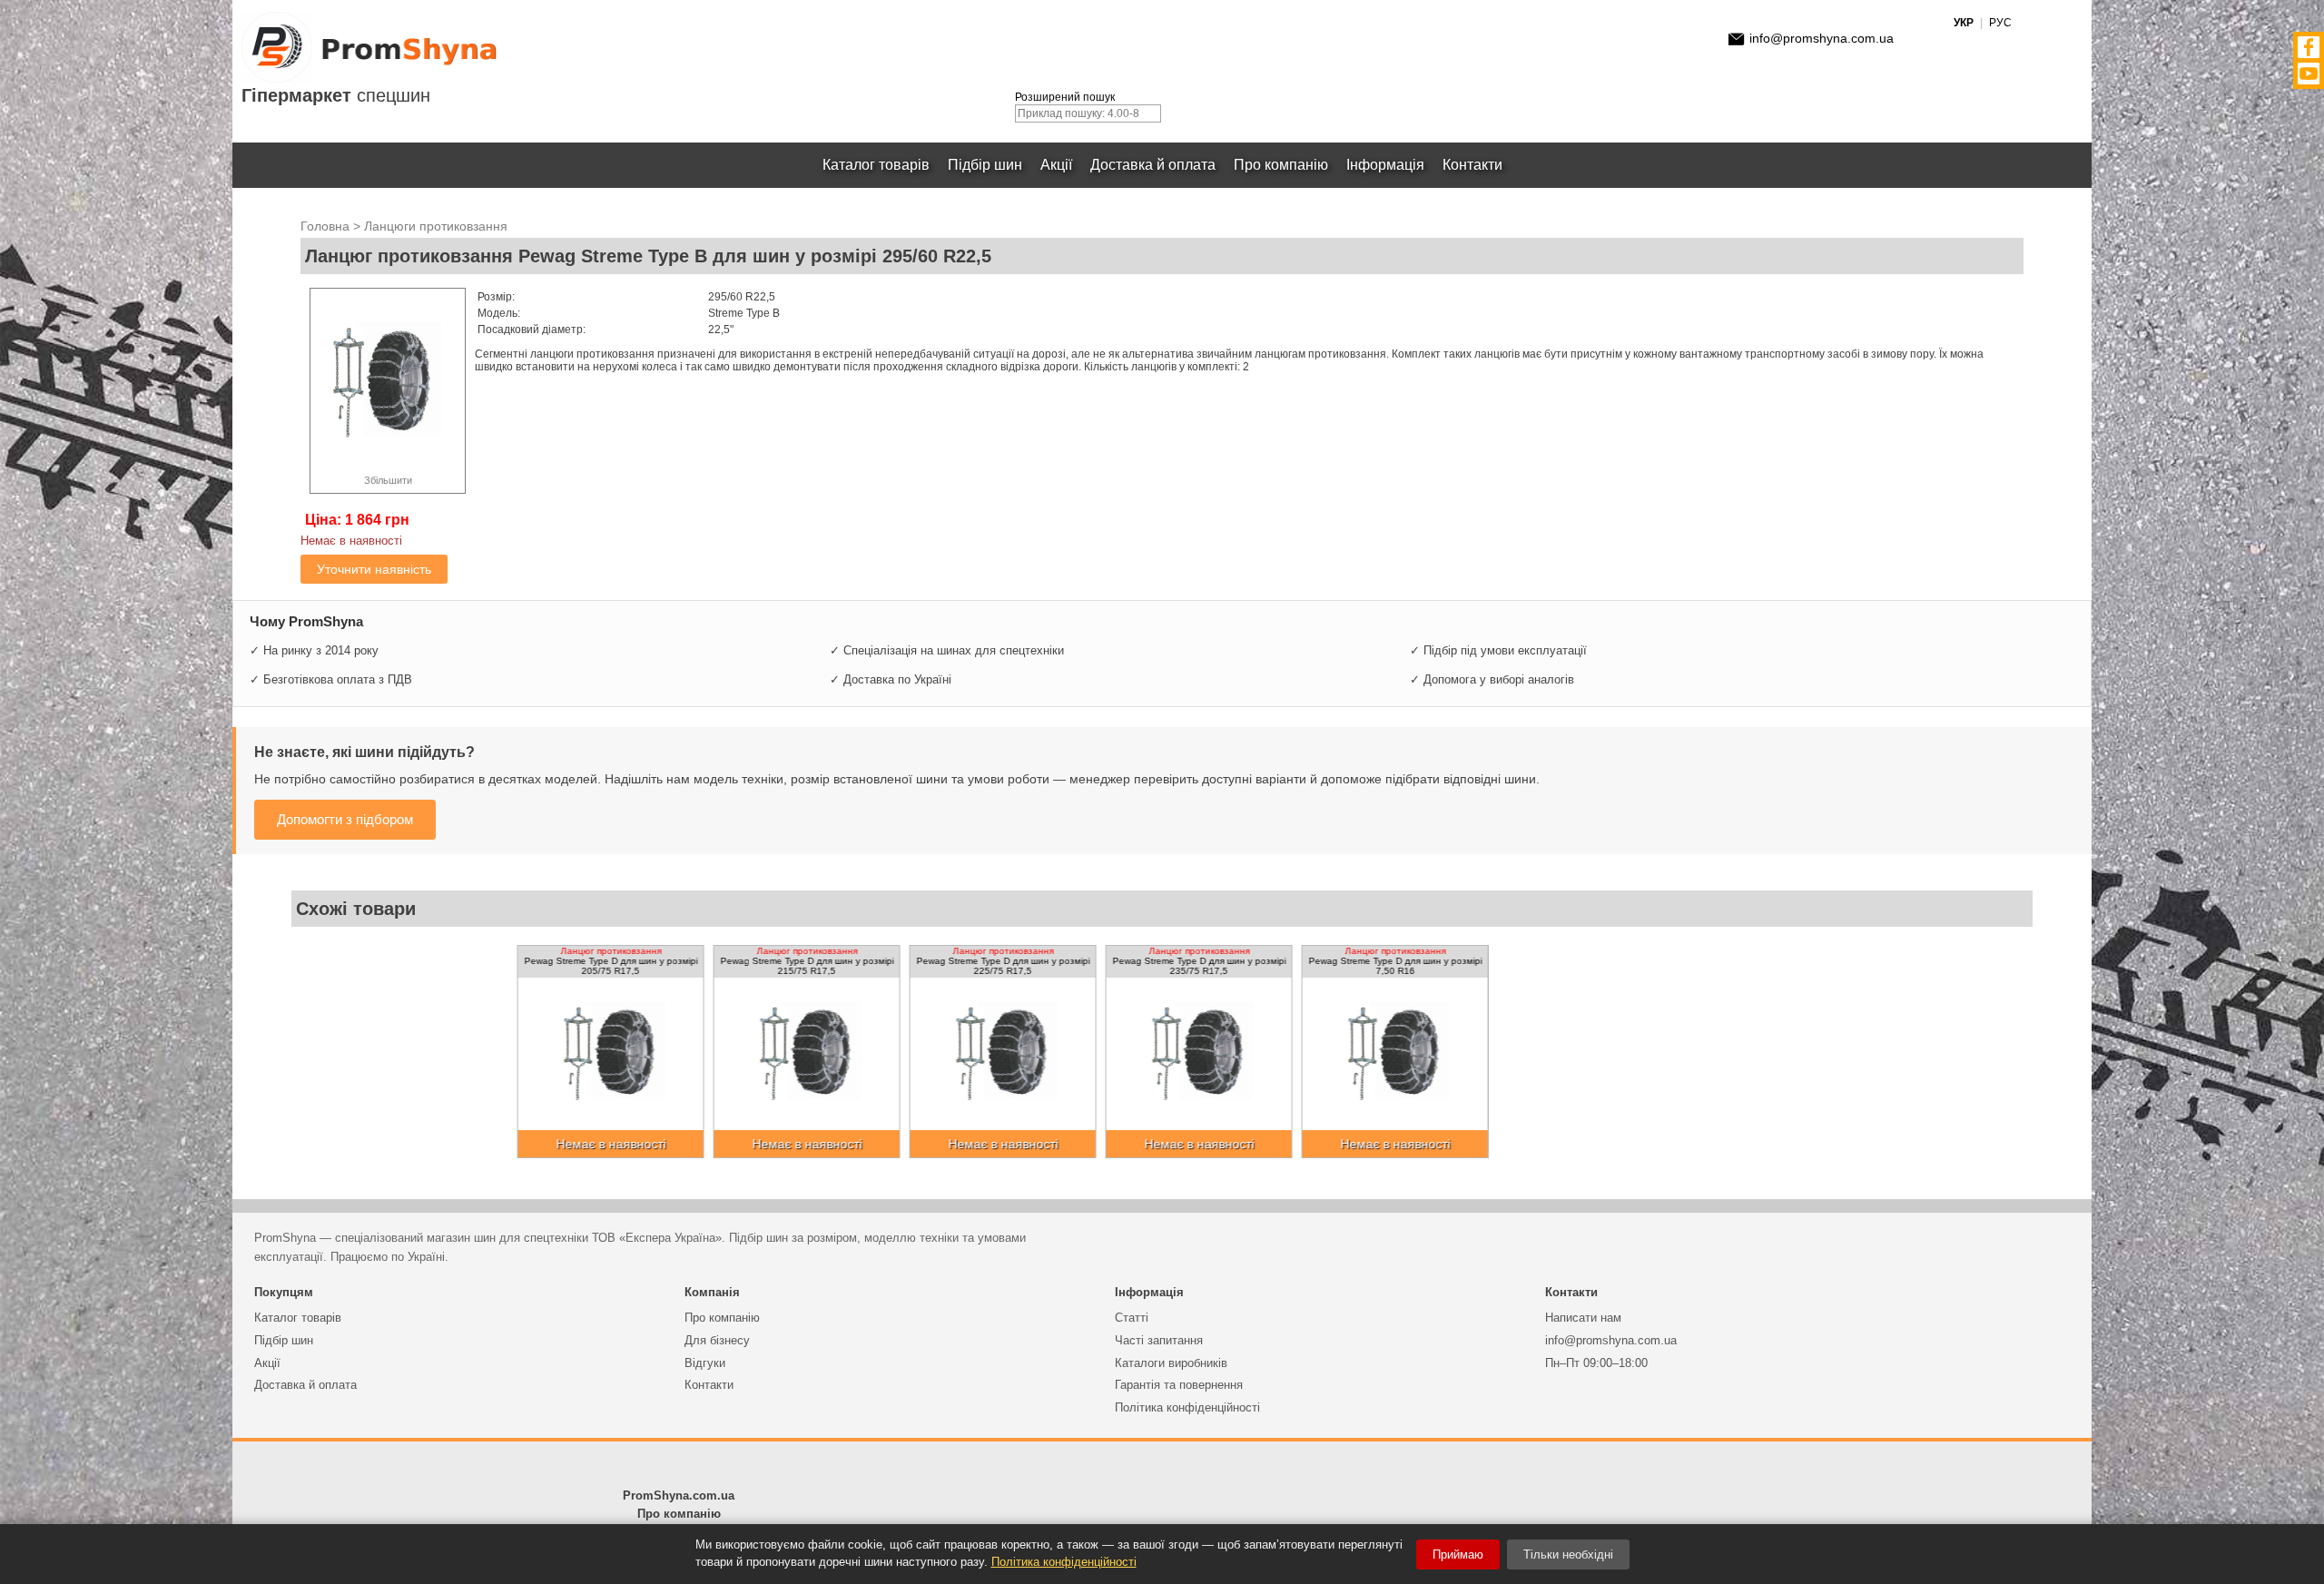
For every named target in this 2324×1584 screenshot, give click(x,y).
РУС (2000, 23)
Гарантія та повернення (1179, 1385)
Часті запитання (1159, 1340)
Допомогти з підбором (345, 819)
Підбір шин (985, 165)
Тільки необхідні (1568, 1554)
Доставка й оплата (1153, 165)
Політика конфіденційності (1187, 1407)
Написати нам (1583, 1318)
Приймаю (1458, 1554)
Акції (1056, 165)
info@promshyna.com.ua (1822, 38)
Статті (1132, 1318)
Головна (325, 226)
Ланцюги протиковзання (436, 226)
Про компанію (1281, 165)
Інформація (1385, 165)
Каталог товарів (876, 165)
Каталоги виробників (1171, 1363)
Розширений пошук (1065, 97)
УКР (1964, 23)
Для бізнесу (717, 1340)
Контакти (1472, 165)
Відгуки (705, 1363)
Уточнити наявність (374, 569)
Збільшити (388, 480)
